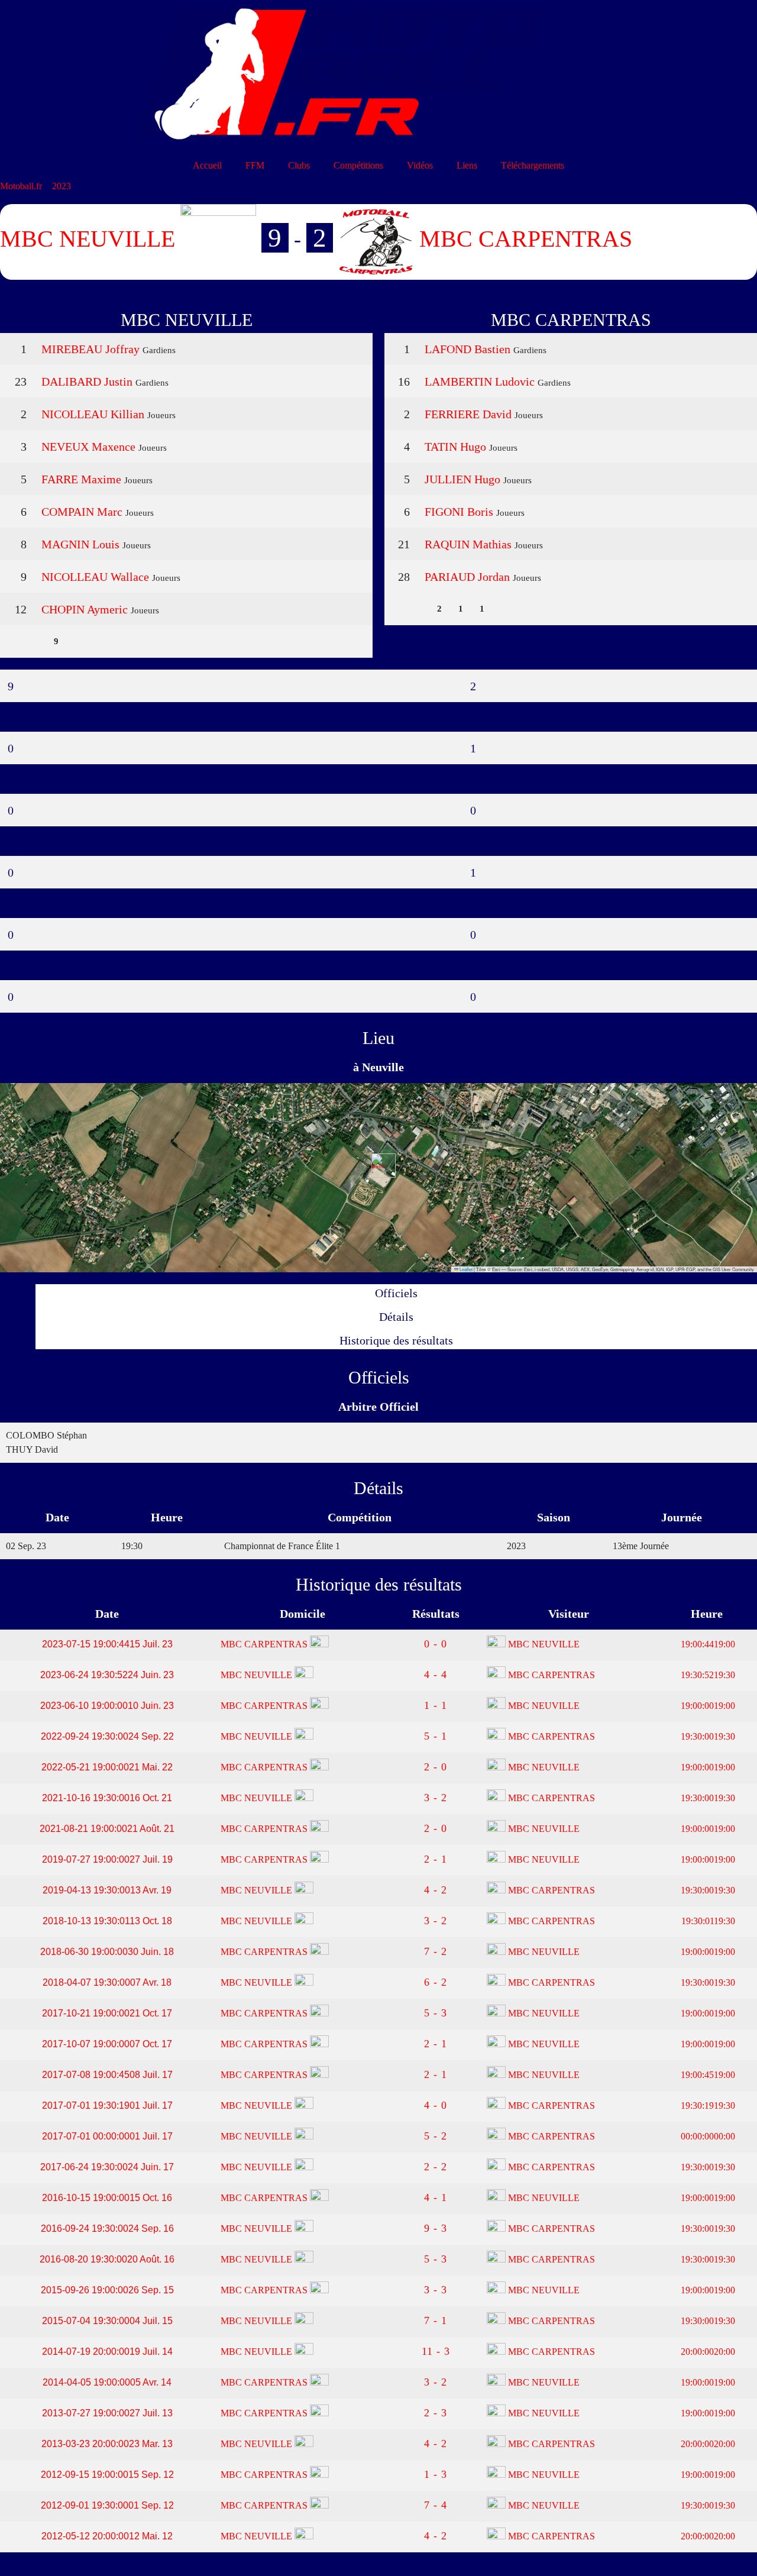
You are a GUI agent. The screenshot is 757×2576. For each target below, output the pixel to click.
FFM (255, 165)
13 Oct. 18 (107, 1921)
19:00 (707, 1644)
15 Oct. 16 (107, 2198)
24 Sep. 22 (107, 1736)
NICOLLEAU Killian (93, 414)
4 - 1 (436, 2197)
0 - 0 (436, 1644)
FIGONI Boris (459, 512)
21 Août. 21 (107, 1829)
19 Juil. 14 (107, 2352)
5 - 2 (436, 2136)
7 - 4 (436, 2505)
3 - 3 (436, 2290)
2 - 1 (436, 1859)
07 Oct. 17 (107, 2044)
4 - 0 (436, 2105)
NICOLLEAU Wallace (95, 577)
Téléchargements (533, 165)
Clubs (299, 165)
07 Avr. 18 (107, 1982)
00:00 (707, 2136)
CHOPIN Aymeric (85, 609)
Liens (467, 165)
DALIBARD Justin (87, 382)
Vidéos (420, 165)
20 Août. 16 (107, 2259)
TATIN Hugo (455, 447)
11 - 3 (436, 2351)
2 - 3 (436, 2413)
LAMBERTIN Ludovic (480, 382)
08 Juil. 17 (107, 2075)
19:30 (707, 1675)
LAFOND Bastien (468, 349)
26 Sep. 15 (107, 2290)
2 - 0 (436, 1767)
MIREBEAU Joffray (90, 349)
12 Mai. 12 (107, 2536)
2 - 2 (436, 2167)
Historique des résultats (396, 1340)
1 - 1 (436, 1705)
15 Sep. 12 (107, 2475)
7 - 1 (436, 2320)
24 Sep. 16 (107, 2228)
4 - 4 (436, 1675)
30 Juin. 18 (107, 1952)
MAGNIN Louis (80, 544)
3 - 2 (436, 1798)
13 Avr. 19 (107, 1890)
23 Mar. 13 (107, 2444)
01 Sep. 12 (107, 2505)
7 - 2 (436, 1951)
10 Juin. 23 (107, 1706)
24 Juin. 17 (107, 2167)
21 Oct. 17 (107, 2013)
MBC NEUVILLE (543, 1644)
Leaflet (465, 1269)
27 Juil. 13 (107, 2413)
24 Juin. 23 (107, 1675)
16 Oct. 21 (107, 1798)
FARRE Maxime (81, 479)
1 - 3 (436, 2474)
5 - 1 (436, 1736)
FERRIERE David (468, 414)
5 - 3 (436, 2013)
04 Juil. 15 (107, 2321)
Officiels (396, 1293)
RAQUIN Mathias (468, 544)
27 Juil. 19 (107, 1859)
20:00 (707, 2352)
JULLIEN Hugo (462, 479)
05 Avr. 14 (107, 2382)
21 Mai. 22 (107, 1767)
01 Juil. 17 (107, 2105)
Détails (396, 1317)
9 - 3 (436, 2228)
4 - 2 (436, 1890)
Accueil (207, 165)
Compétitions (358, 165)
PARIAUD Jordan (467, 577)
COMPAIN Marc (82, 512)
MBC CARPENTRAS (265, 1644)
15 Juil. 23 (107, 1644)
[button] (379, 1166)
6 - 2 (436, 1982)
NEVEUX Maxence (88, 447)
